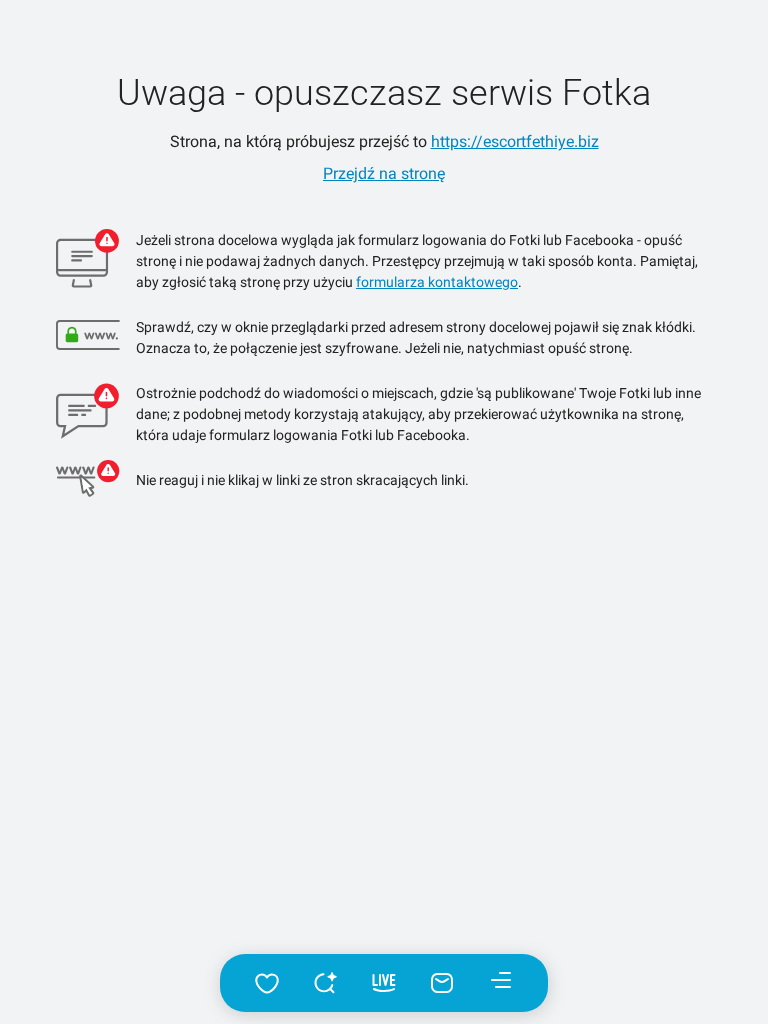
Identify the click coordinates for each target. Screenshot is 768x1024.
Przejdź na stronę (384, 173)
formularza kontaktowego (437, 282)
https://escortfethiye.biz (515, 141)
